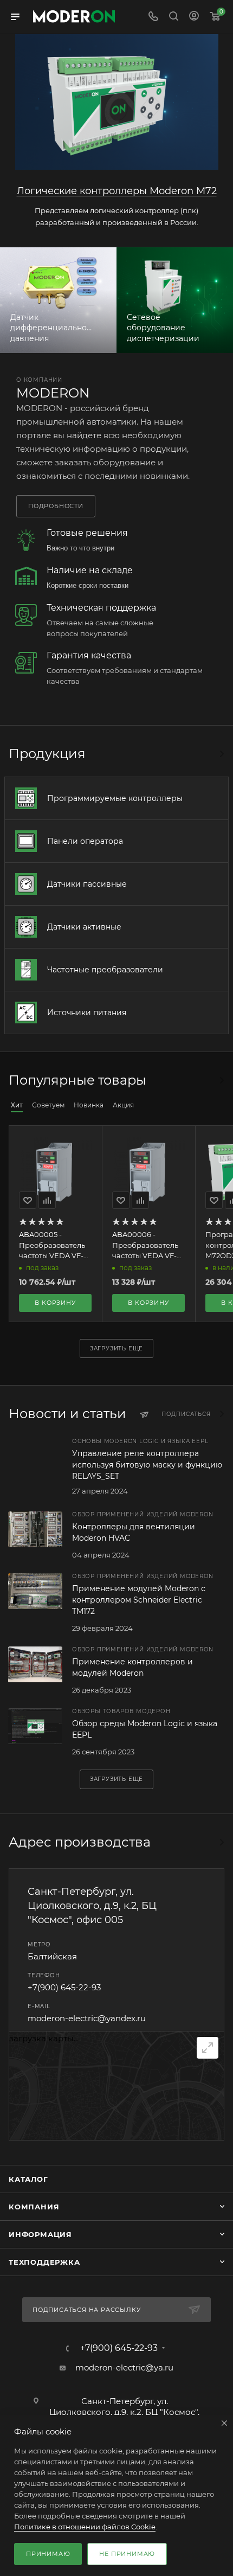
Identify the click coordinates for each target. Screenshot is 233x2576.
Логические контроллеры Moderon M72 (117, 191)
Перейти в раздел (221, 1842)
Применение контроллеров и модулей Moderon (132, 1667)
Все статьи (221, 1414)
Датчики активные (84, 927)
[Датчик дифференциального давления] (58, 300)
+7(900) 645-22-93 (64, 1987)
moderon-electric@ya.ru (124, 2367)
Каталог (28, 2179)
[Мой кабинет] (194, 17)
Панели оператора (85, 841)
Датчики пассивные (87, 884)
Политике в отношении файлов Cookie (85, 2527)
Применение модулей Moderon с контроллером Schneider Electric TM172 (139, 1600)
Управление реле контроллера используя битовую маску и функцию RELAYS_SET (147, 1465)
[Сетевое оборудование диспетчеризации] (175, 300)
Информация (40, 2234)
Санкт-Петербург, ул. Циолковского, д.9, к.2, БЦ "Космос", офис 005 (92, 1906)
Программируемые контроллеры (115, 798)
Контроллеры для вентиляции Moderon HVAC (134, 1532)
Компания (34, 2207)
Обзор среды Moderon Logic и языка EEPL (145, 1729)
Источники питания (87, 1013)
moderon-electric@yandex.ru (87, 2018)
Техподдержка (44, 2262)
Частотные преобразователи (105, 970)
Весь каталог (221, 754)
